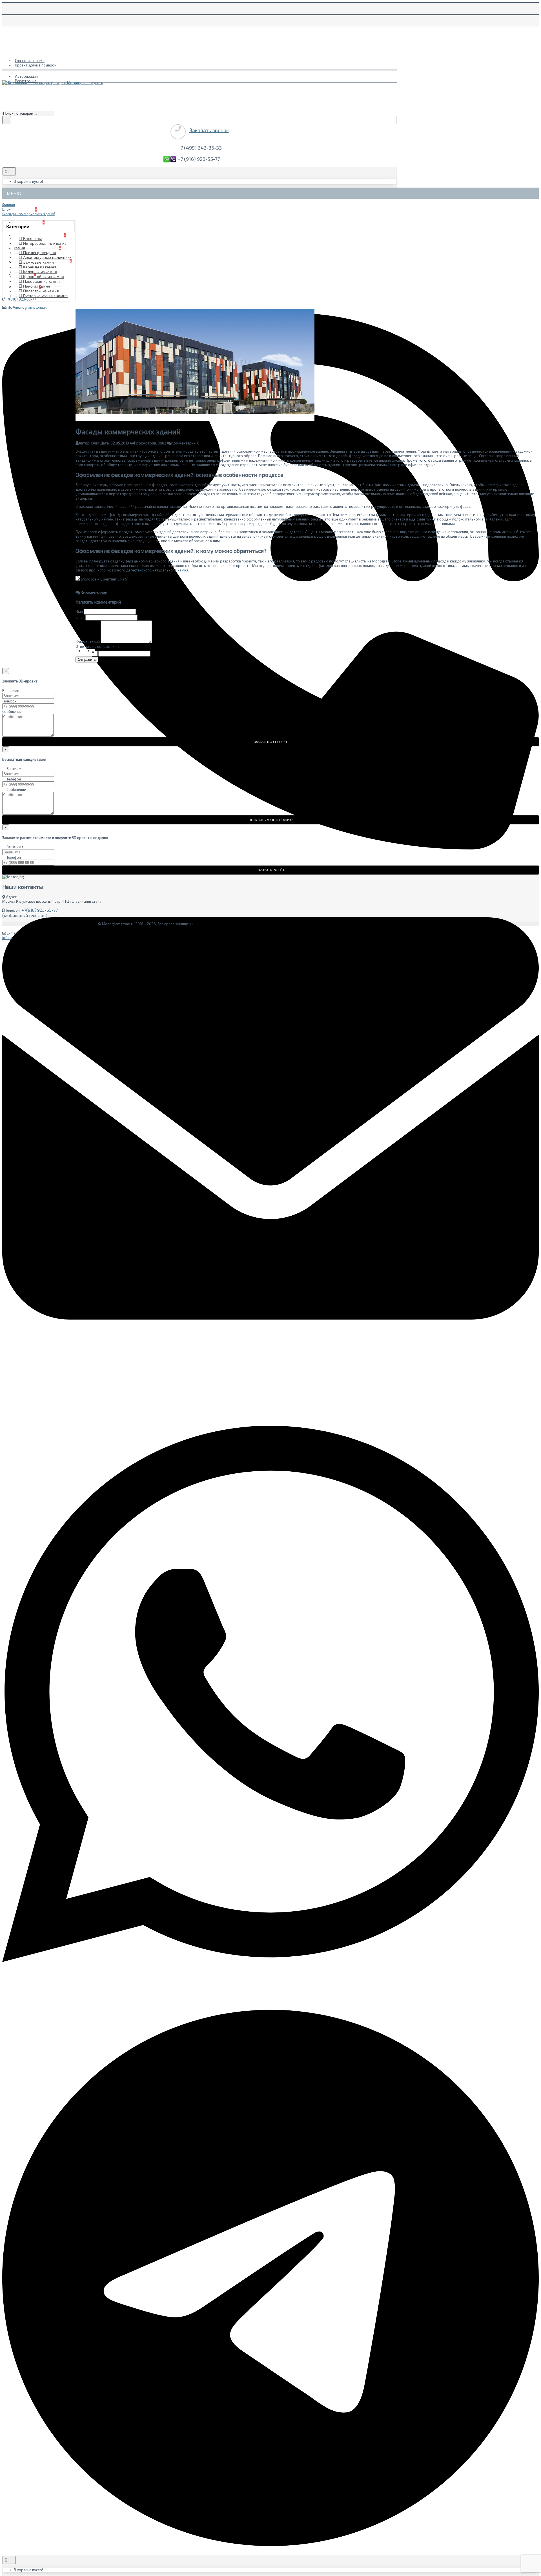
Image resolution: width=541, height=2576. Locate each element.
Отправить (87, 659)
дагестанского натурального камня (157, 570)
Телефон (9, 701)
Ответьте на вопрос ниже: (98, 646)
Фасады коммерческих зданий (29, 214)
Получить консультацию (271, 820)
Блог (6, 209)
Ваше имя (11, 691)
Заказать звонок (209, 130)
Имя (79, 611)
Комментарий (88, 642)
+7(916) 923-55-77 (40, 910)
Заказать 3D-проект (271, 742)
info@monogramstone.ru (27, 307)
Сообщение (12, 711)
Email (80, 617)
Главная (9, 205)
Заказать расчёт (271, 870)
